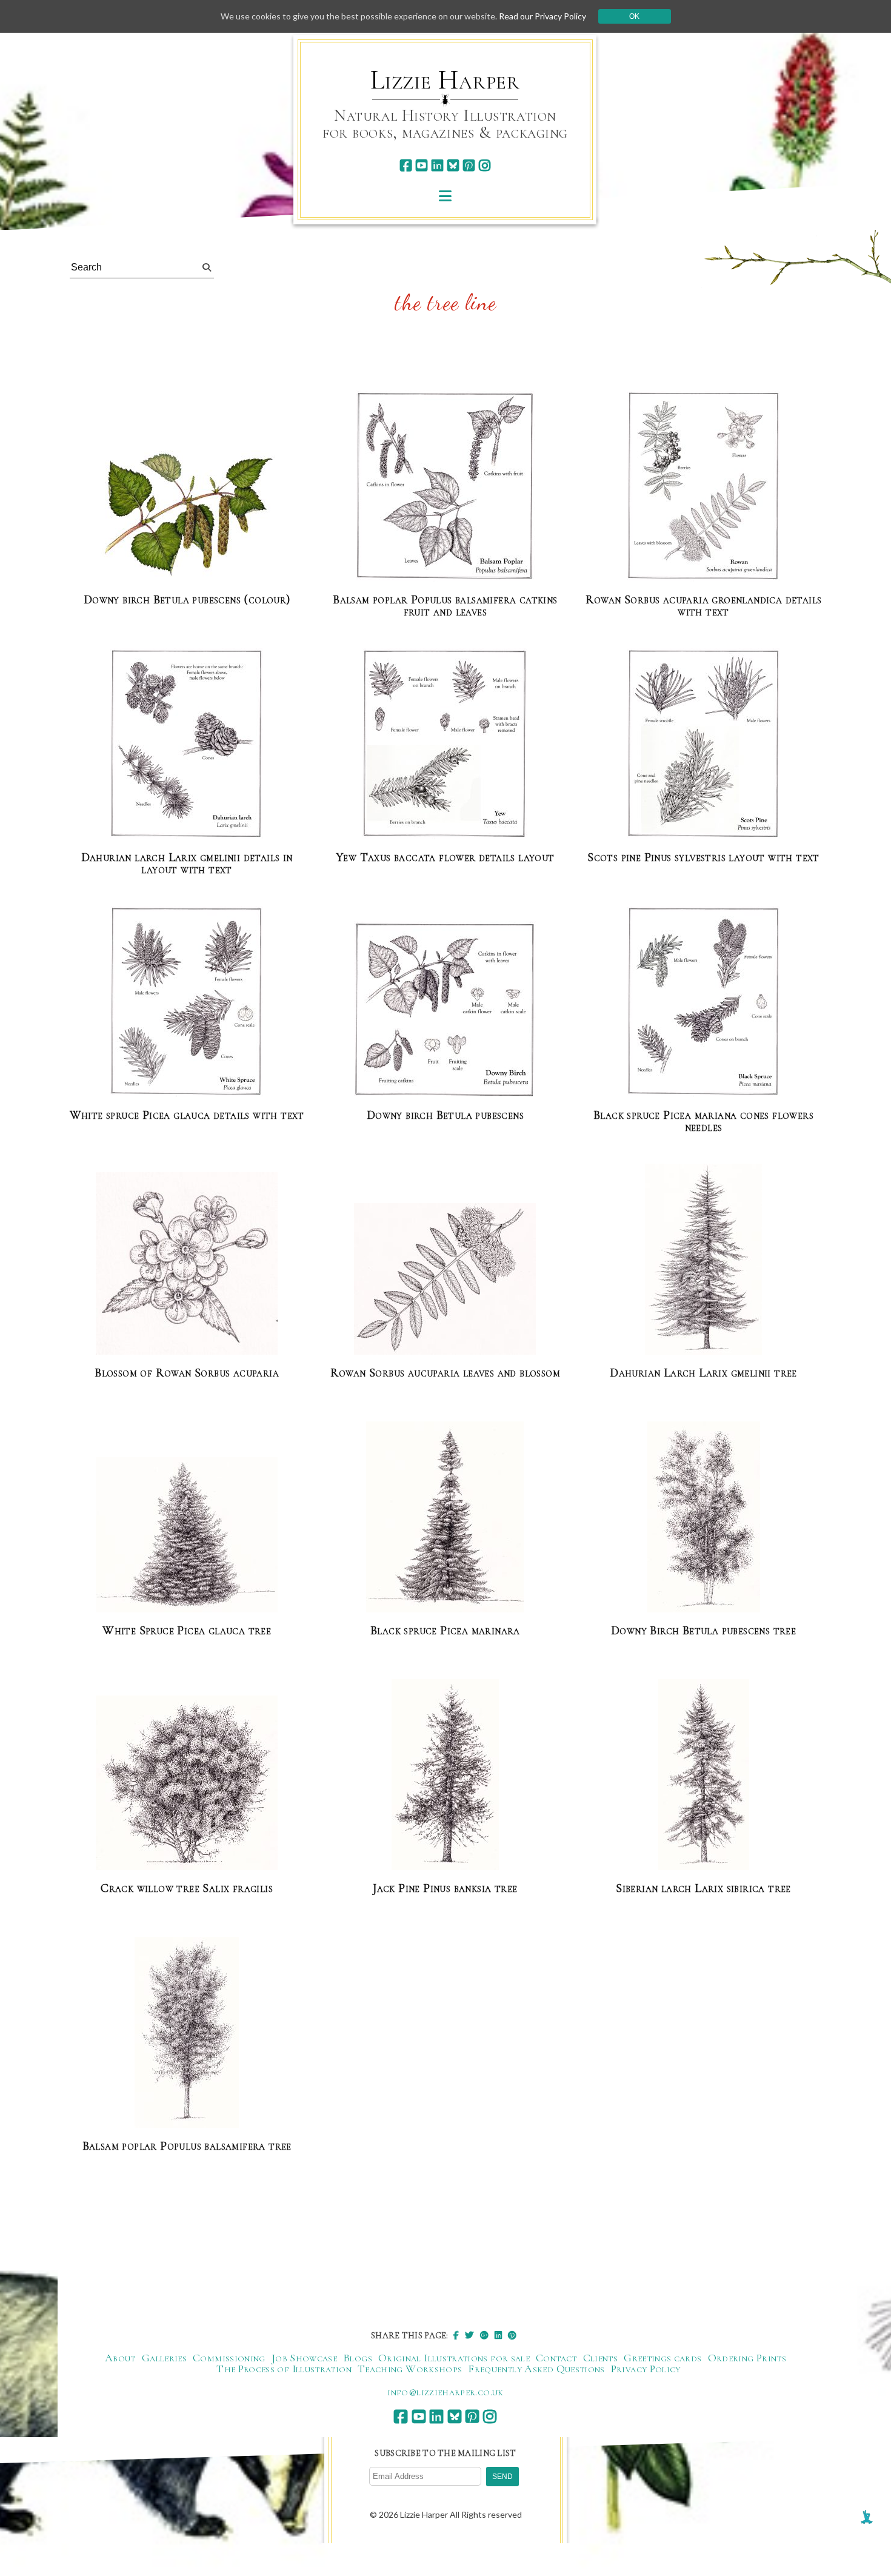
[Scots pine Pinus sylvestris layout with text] (704, 744)
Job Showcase (304, 2358)
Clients (601, 2358)
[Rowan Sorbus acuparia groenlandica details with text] (704, 487)
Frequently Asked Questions (536, 2369)
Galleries (164, 2358)
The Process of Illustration (284, 2369)
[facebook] (406, 165)
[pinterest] (469, 165)
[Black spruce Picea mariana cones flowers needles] (704, 1002)
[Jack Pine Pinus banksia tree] (445, 1775)
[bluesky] (453, 165)
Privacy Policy (646, 2369)
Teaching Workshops (410, 2369)
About (120, 2358)
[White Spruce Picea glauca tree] (187, 1535)
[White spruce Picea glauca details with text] (187, 1002)
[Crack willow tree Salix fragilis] (187, 1783)
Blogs (358, 2358)
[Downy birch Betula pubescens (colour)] (187, 517)
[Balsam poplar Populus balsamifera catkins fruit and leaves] (445, 487)
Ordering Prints (747, 2358)
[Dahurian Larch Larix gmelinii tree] (703, 1260)
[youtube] (422, 165)
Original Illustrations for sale (454, 2358)
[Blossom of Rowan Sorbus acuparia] (187, 1264)
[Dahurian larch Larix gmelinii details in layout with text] (187, 744)
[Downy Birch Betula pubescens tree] (704, 1518)
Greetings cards (662, 2358)
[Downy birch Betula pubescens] (445, 1010)
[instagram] (485, 165)
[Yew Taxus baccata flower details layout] (445, 744)
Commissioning (229, 2358)
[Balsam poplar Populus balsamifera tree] (187, 2033)
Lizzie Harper (445, 80)
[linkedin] (437, 165)
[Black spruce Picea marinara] (445, 1518)
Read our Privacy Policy (542, 16)
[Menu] (445, 196)
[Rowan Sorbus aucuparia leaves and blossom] (445, 1280)
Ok (634, 16)
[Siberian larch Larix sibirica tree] (704, 1775)
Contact (556, 2358)
